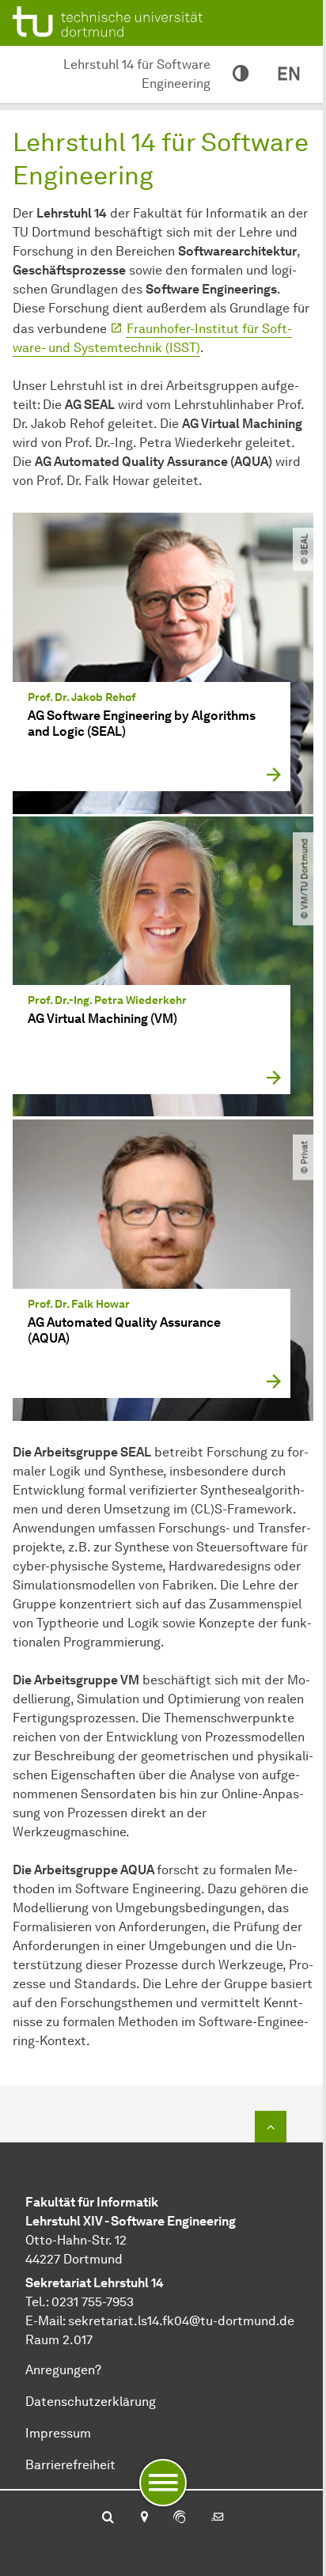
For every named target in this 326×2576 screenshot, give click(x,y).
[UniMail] (218, 2518)
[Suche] (108, 2518)
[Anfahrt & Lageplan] (144, 2518)
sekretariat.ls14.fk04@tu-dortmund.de (181, 2321)
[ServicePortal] (180, 2518)
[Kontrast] (241, 74)
